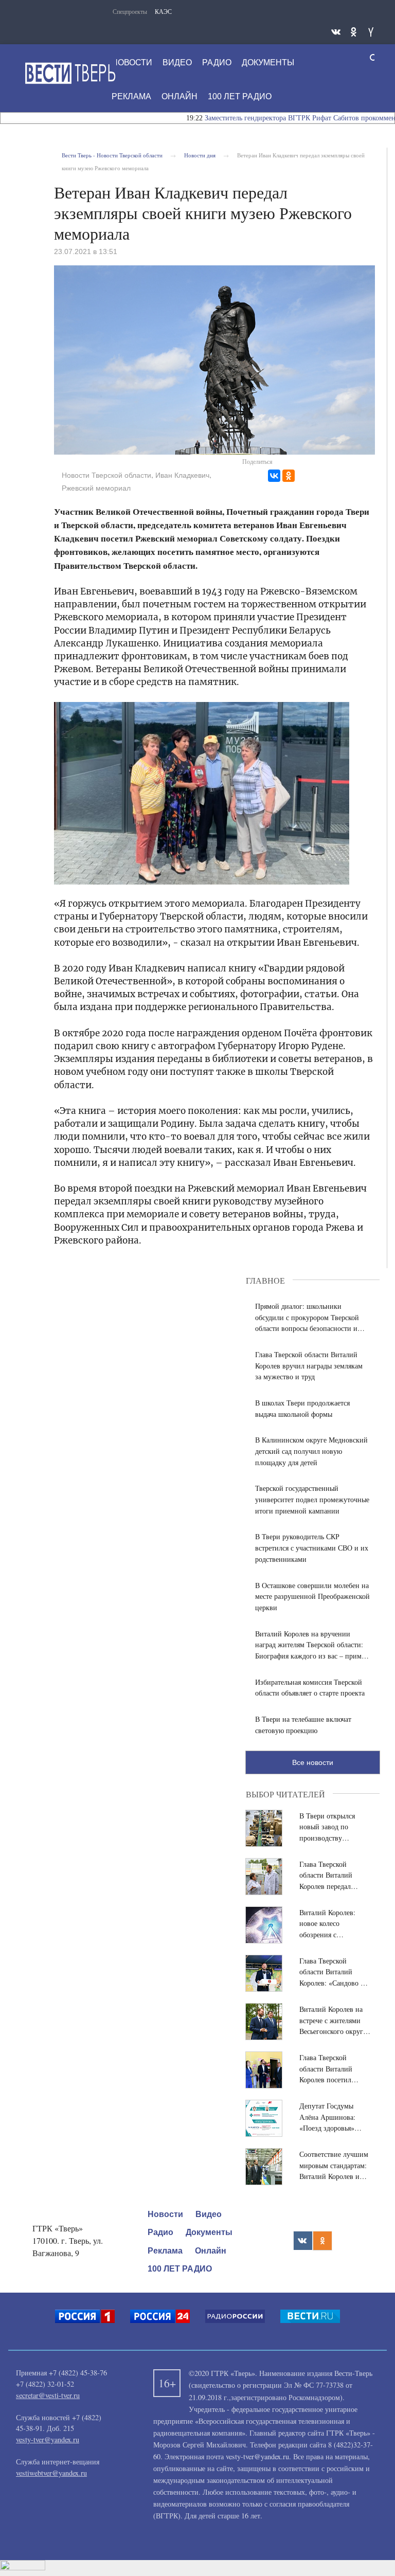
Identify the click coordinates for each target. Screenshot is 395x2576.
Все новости (313, 1762)
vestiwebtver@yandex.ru (51, 2473)
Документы (268, 62)
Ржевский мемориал (96, 488)
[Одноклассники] (289, 476)
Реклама (131, 96)
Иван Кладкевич (182, 475)
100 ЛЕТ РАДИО (240, 96)
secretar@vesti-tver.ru (48, 2395)
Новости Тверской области (106, 475)
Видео (177, 62)
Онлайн (179, 96)
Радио (217, 62)
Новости (132, 62)
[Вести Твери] (70, 73)
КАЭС (163, 11)
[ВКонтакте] (274, 476)
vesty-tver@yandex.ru (48, 2439)
